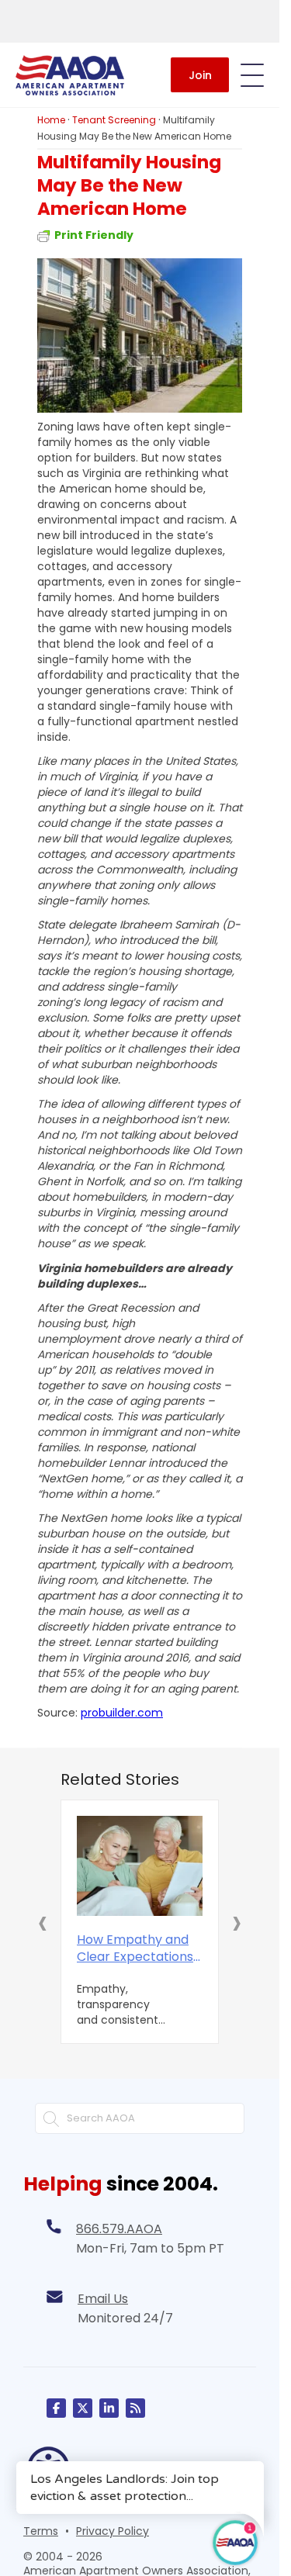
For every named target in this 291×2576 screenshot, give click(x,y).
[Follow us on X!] (83, 2408)
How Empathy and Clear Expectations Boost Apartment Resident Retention (135, 1948)
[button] (43, 1922)
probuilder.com (122, 1713)
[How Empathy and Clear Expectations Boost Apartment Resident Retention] (140, 1866)
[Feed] (135, 2408)
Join (200, 75)
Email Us (103, 2299)
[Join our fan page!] (56, 2408)
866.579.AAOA (119, 2229)
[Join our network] (109, 2408)
